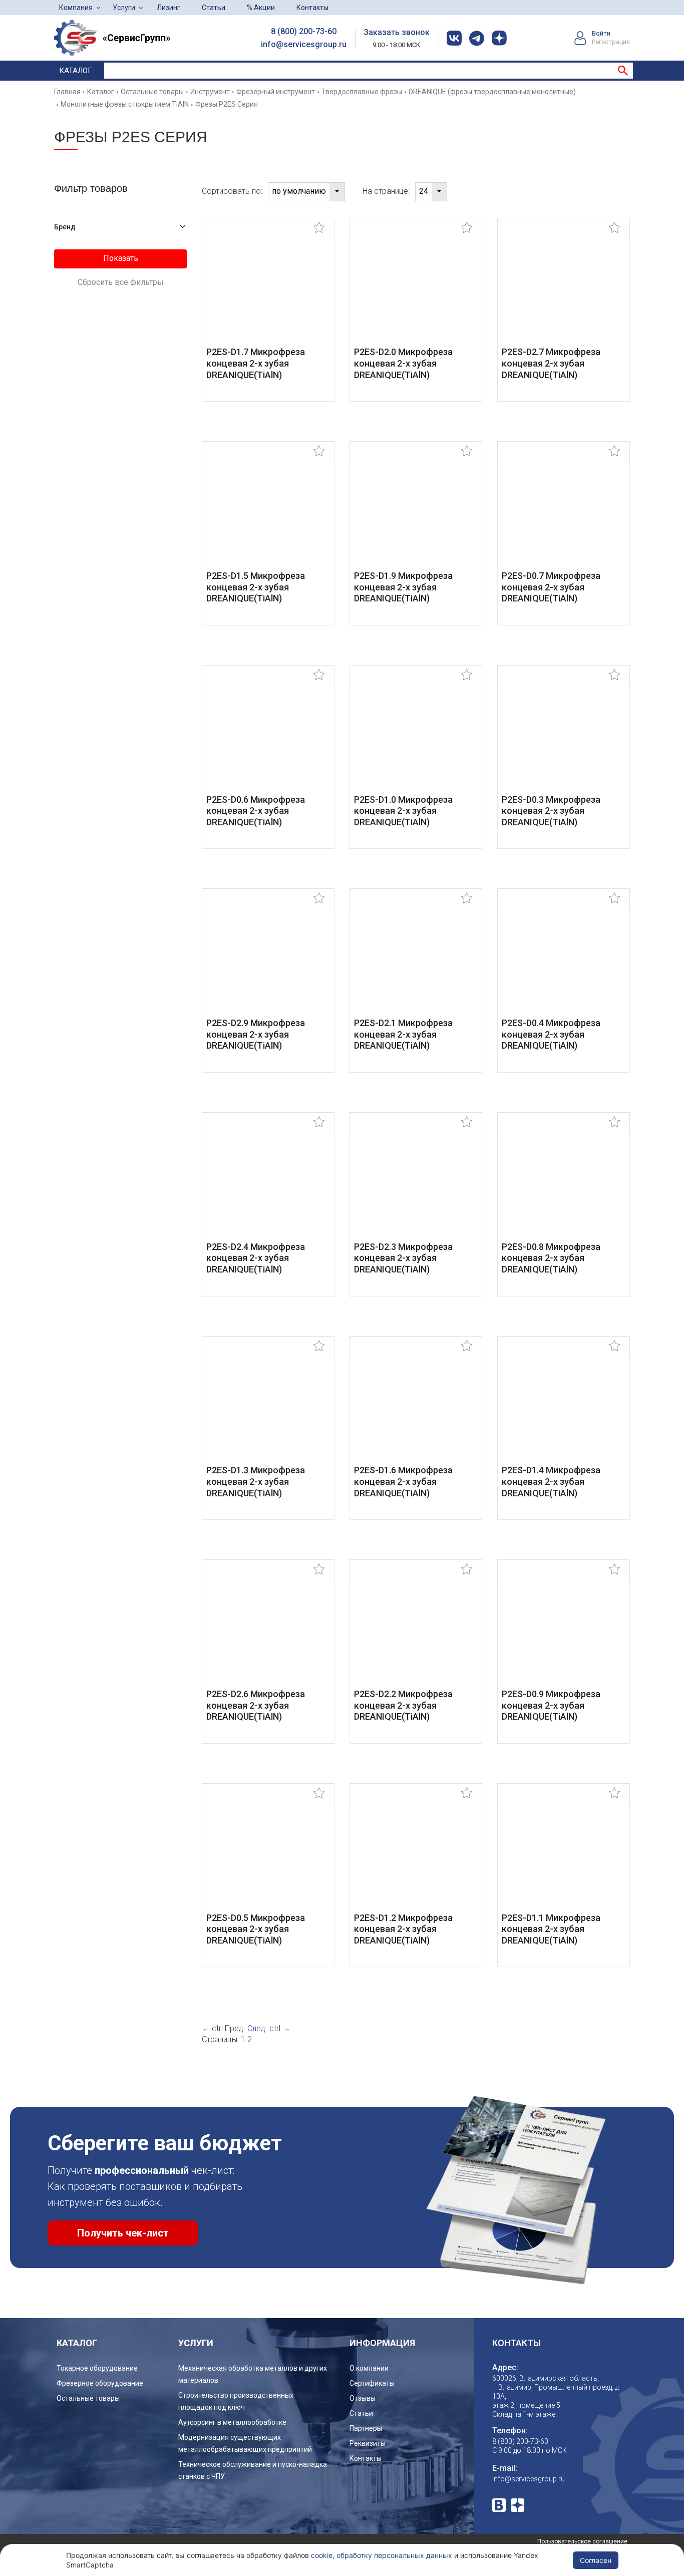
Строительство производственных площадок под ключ (236, 2401)
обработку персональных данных (394, 2555)
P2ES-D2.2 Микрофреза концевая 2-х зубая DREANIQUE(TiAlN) (403, 1705)
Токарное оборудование (97, 2368)
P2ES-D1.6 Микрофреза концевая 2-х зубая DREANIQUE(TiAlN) (403, 1481)
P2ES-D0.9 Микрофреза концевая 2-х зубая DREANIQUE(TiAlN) (551, 1705)
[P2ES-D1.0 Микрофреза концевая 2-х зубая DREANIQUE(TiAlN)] (416, 736)
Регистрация (611, 42)
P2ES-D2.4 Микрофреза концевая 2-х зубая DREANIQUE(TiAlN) (256, 1258)
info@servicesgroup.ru (304, 44)
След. (257, 2028)
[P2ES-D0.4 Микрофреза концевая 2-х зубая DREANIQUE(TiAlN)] (564, 960)
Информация (382, 2343)
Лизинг (168, 8)
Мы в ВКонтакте (499, 2505)
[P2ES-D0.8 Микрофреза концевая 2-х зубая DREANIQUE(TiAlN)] (564, 1184)
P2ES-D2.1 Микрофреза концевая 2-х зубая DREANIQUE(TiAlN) (403, 1034)
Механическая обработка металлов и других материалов (253, 2374)
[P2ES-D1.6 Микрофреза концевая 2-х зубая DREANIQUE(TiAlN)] (416, 1407)
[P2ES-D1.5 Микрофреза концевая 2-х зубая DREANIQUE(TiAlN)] (268, 513)
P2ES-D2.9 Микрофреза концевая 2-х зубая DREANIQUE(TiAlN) (256, 1034)
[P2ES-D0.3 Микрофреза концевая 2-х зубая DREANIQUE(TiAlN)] (564, 736)
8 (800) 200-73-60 (304, 31)
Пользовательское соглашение (582, 2541)
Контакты (312, 8)
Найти (623, 71)
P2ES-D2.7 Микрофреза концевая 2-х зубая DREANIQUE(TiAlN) (551, 363)
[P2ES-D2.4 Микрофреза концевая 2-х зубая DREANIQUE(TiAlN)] (268, 1184)
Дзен (518, 2505)
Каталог (76, 71)
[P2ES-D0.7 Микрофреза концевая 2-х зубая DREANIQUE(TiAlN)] (564, 513)
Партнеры (366, 2428)
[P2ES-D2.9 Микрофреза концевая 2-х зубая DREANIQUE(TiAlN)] (268, 960)
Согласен (596, 2560)
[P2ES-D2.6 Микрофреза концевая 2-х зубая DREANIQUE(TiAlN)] (268, 1631)
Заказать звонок (397, 32)
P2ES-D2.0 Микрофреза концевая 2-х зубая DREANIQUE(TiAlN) (403, 363)
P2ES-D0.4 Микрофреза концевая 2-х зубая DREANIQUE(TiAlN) (551, 1034)
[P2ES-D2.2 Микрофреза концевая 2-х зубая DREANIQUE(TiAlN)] (416, 1631)
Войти (601, 33)
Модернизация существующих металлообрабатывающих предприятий (245, 2443)
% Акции (261, 8)
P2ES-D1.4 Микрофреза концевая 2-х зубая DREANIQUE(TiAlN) (551, 1481)
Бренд (65, 227)
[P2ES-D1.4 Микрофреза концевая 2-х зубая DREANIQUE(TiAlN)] (564, 1407)
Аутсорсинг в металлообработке (232, 2422)
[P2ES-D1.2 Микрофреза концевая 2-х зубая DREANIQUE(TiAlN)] (416, 1855)
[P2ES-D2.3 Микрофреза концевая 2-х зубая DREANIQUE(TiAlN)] (416, 1184)
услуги (196, 2343)
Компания (76, 8)
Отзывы (363, 2398)
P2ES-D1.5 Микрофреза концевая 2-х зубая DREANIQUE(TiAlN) (256, 587)
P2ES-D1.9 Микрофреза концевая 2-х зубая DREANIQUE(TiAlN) (403, 587)
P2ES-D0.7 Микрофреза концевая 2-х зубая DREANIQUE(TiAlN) (551, 587)
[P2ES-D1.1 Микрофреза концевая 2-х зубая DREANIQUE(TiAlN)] (564, 1855)
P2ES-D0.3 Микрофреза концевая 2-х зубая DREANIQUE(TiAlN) (551, 811)
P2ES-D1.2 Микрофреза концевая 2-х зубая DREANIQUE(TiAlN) (403, 1929)
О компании (369, 2368)
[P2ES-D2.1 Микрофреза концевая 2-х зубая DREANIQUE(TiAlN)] (416, 960)
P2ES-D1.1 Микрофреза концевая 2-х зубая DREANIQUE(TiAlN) (551, 1929)
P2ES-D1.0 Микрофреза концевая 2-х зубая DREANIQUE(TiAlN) (403, 811)
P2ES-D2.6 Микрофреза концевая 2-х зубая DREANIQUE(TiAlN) (256, 1705)
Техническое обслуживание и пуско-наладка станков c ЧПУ (253, 2470)
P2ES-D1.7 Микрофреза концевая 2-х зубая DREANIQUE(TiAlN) (256, 363)
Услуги (124, 8)
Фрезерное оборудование (100, 2383)
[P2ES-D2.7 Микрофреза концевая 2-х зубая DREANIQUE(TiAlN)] (564, 289)
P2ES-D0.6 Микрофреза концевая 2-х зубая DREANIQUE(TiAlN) (256, 811)
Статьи (214, 8)
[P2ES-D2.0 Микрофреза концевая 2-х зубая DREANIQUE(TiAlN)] (416, 289)
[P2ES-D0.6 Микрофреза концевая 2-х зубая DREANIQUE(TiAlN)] (268, 736)
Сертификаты (372, 2383)
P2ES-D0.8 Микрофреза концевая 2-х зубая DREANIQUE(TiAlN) (551, 1258)
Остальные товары (88, 2398)
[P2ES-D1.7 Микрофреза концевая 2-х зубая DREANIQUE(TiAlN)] (268, 289)
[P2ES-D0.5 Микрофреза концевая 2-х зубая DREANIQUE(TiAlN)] (268, 1855)
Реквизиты (368, 2443)
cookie (322, 2555)
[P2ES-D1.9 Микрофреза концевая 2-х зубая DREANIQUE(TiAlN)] (416, 513)
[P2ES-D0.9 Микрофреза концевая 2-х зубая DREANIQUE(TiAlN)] (564, 1631)
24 (424, 191)
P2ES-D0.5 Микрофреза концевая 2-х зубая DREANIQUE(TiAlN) (256, 1929)
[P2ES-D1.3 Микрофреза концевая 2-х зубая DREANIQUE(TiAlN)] (268, 1407)
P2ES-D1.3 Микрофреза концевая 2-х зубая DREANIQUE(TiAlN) (256, 1481)
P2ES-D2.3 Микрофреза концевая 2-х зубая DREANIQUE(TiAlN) (403, 1258)
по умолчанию (299, 191)
